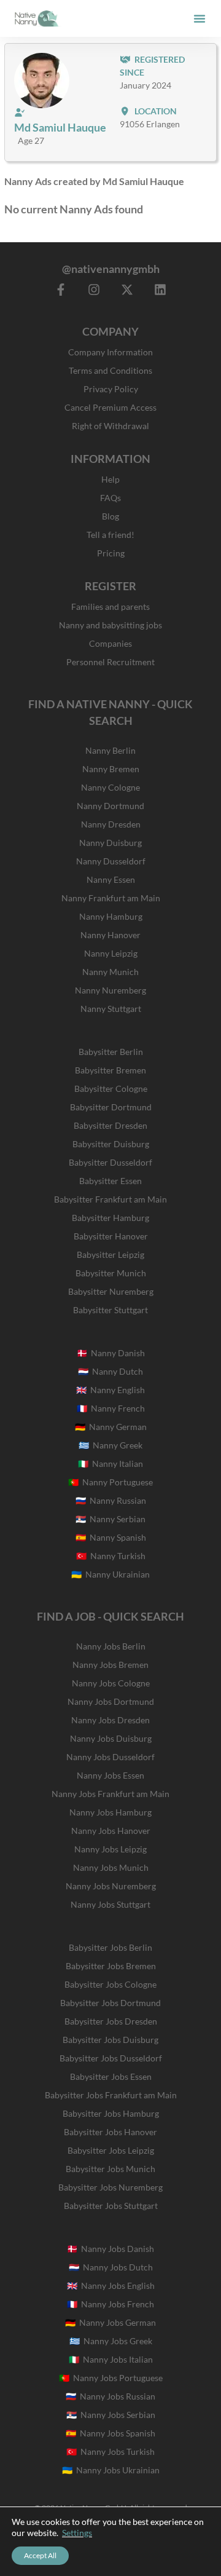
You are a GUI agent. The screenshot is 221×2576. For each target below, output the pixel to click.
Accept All (40, 2555)
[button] (200, 18)
